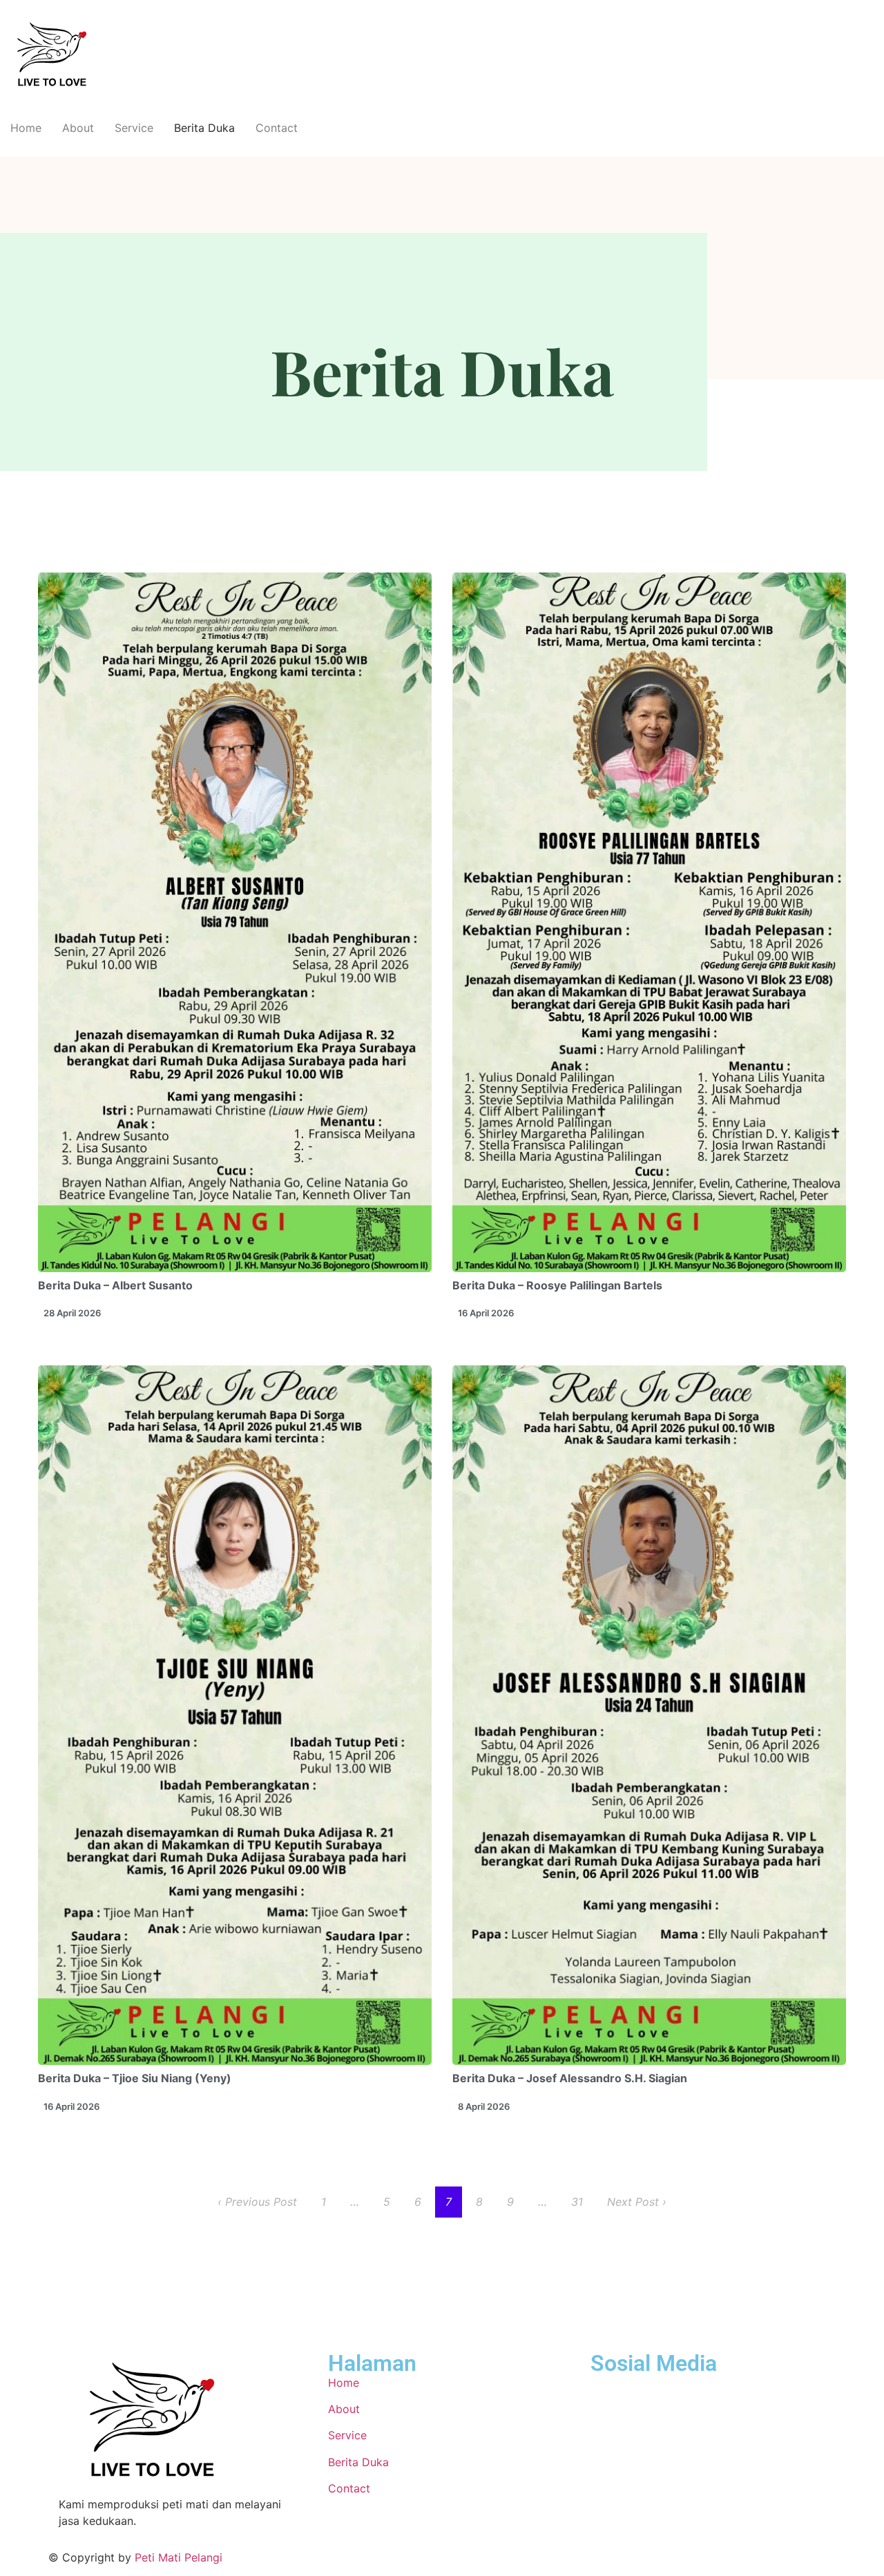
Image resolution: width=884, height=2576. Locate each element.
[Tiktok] (608, 2392)
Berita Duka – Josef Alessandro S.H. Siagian (570, 2078)
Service (134, 128)
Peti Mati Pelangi (179, 2557)
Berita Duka (204, 128)
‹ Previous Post (257, 2202)
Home (26, 128)
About (78, 128)
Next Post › (637, 2202)
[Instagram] (646, 2392)
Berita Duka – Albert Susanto (115, 1285)
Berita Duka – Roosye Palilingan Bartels (557, 1285)
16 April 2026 (486, 1313)
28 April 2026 (72, 1313)
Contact (277, 128)
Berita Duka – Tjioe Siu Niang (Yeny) (135, 2078)
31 (577, 2202)
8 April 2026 (484, 2106)
